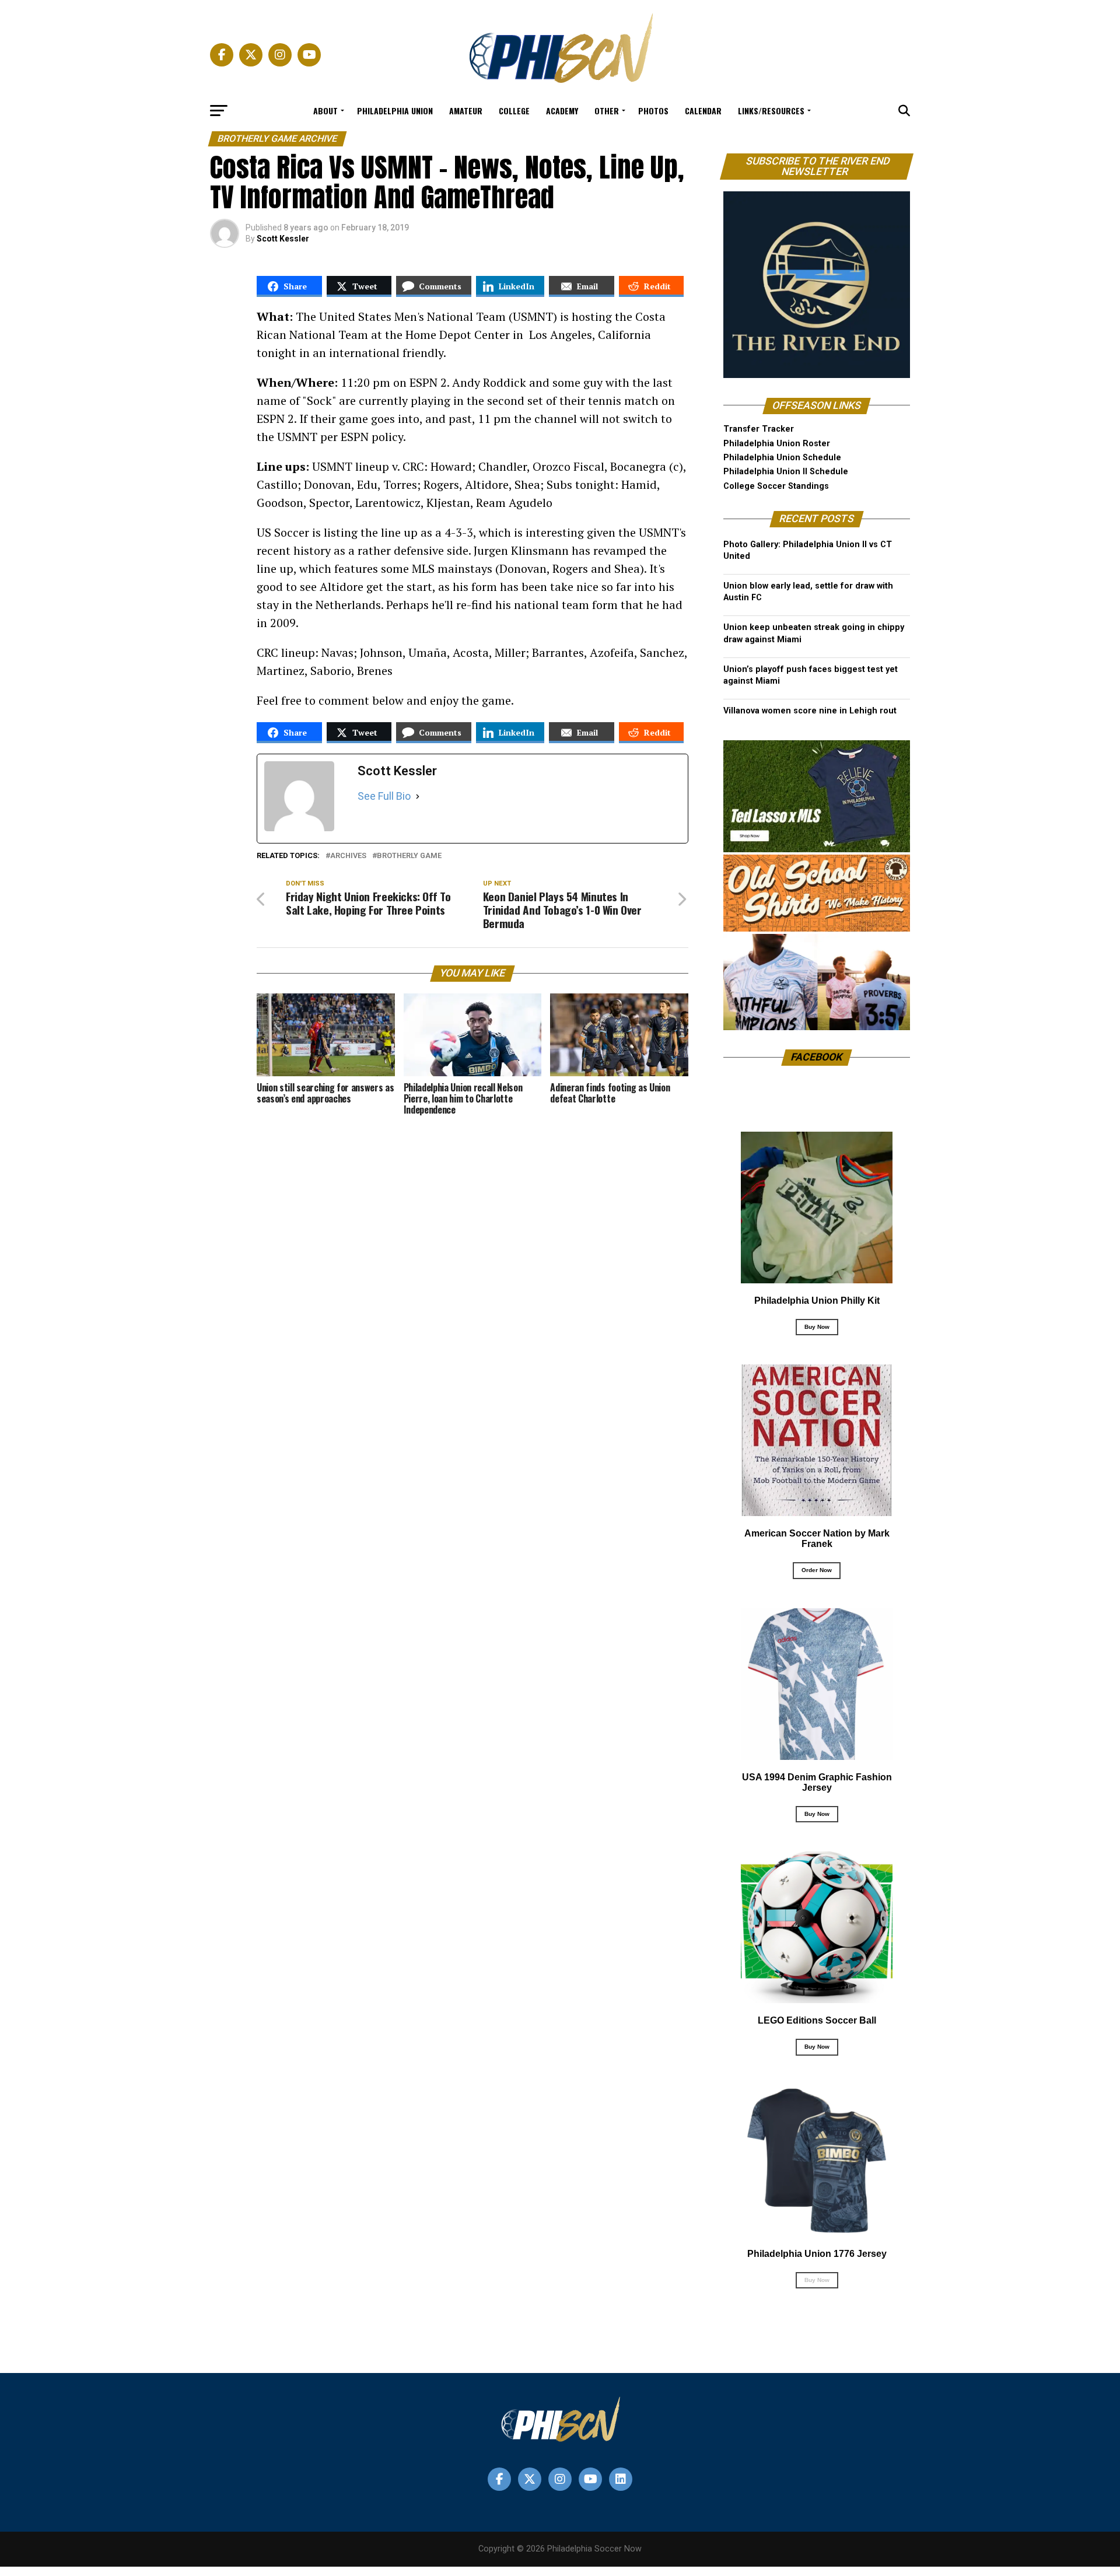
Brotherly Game (409, 856)
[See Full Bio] (418, 796)
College (514, 111)
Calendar (703, 111)
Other (607, 111)
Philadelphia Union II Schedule (786, 472)
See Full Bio (384, 796)
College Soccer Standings (776, 486)
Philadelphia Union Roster (777, 444)
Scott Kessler (283, 239)
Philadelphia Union (395, 111)
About (325, 111)
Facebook (817, 1057)
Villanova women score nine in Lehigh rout (810, 711)
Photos (653, 111)
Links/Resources (771, 111)
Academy (562, 111)
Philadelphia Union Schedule (782, 458)
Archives (348, 856)
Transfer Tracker (759, 429)
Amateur (466, 111)
